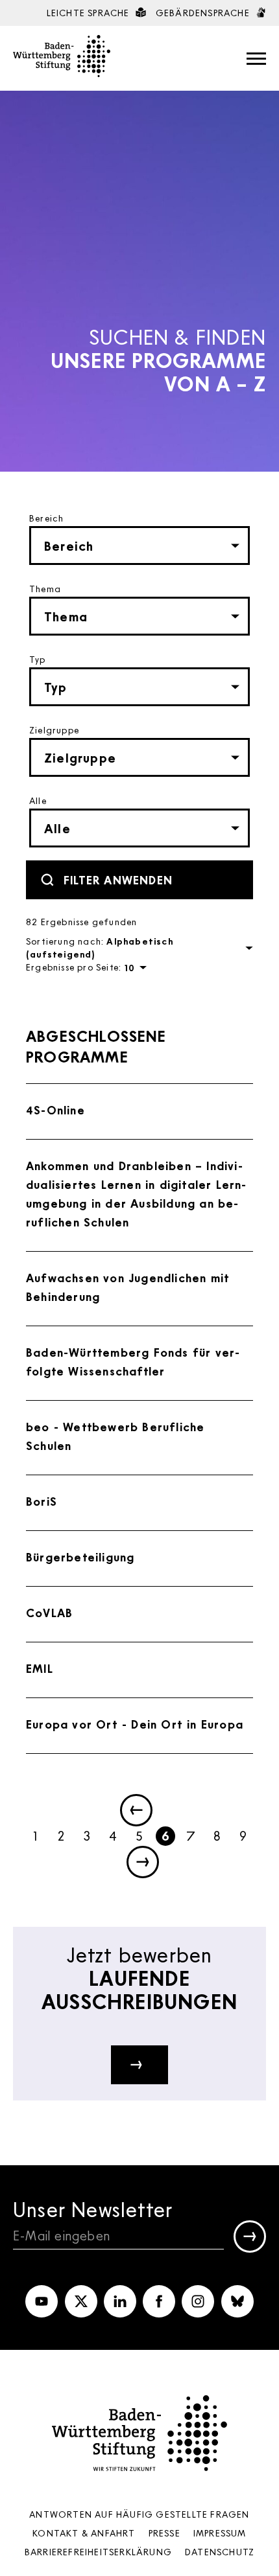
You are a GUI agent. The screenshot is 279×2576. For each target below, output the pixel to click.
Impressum (220, 2533)
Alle (38, 800)
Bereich (46, 518)
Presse (164, 2533)
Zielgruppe (54, 730)
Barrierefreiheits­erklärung (98, 2552)
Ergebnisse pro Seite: (74, 967)
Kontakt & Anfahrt (84, 2533)
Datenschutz (220, 2552)
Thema (45, 589)
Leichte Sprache (90, 13)
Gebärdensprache (204, 13)
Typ (38, 659)
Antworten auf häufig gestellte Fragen (139, 2514)
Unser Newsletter (93, 2209)
